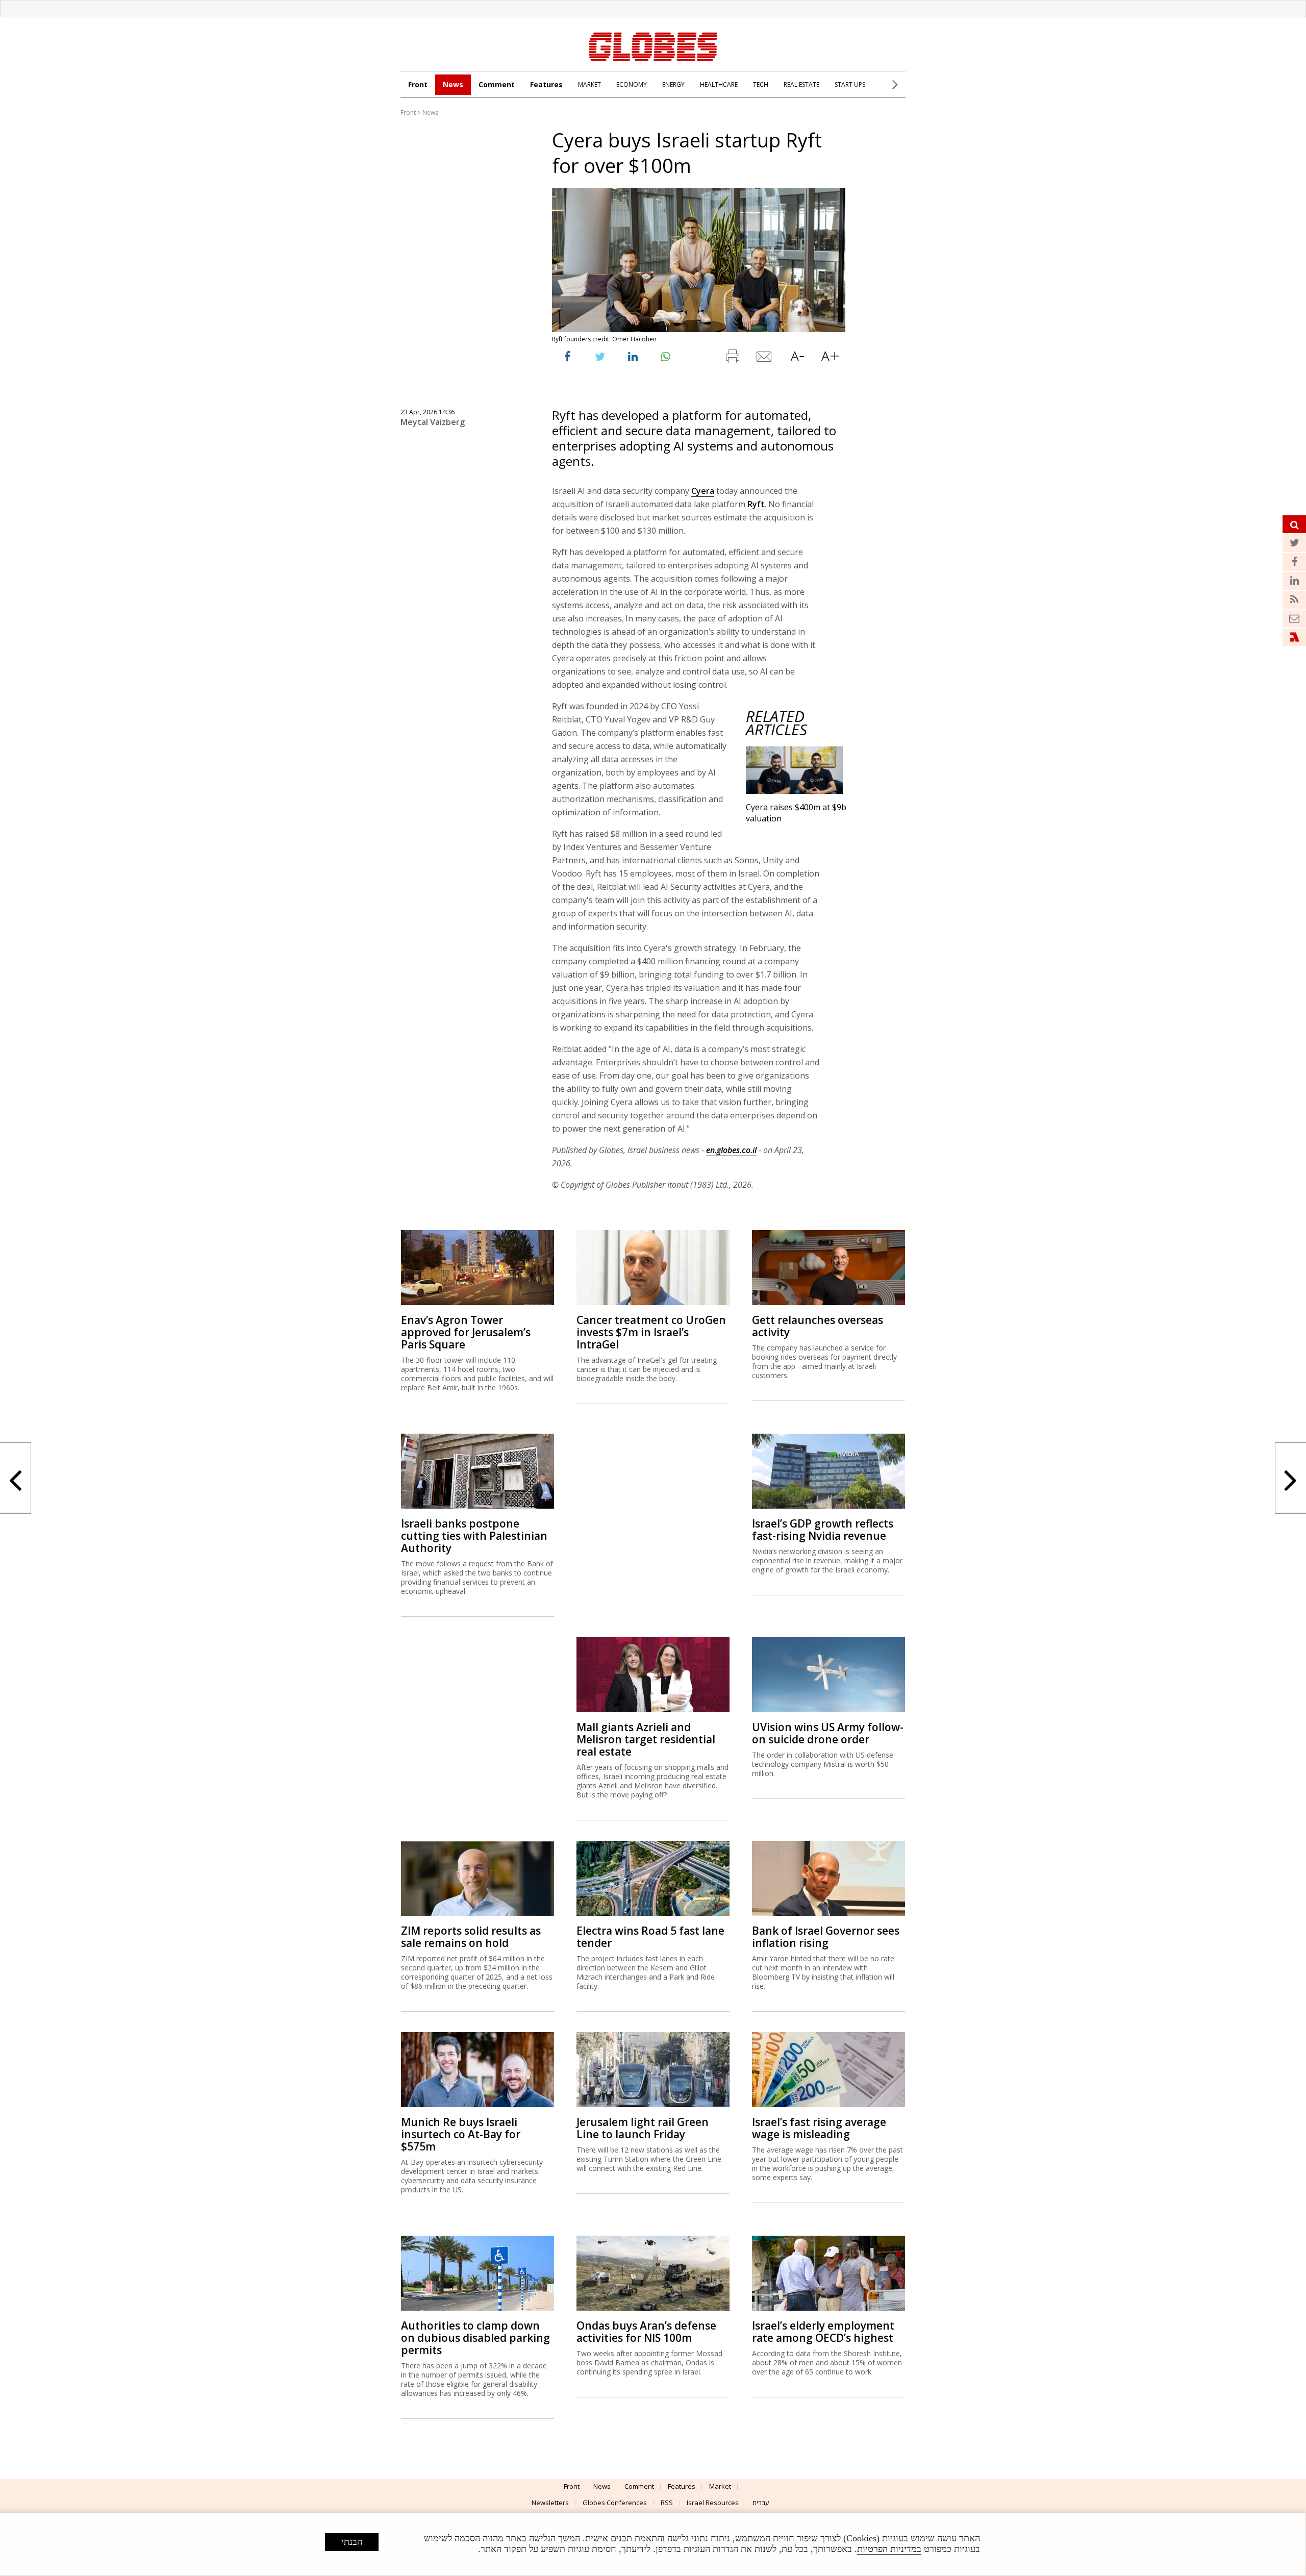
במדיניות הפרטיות (889, 2549)
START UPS (850, 84)
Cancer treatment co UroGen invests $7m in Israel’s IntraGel (651, 1332)
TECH (761, 84)
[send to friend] (765, 359)
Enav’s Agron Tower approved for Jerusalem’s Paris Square (466, 1332)
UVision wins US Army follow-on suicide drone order (828, 1733)
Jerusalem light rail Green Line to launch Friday (643, 2128)
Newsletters (550, 2503)
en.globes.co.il (731, 1150)
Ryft (756, 504)
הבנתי (352, 2542)
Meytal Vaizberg (433, 422)
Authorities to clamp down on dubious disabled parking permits (475, 2338)
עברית (761, 2503)
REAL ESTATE (801, 84)
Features (546, 84)
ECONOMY (632, 84)
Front (418, 84)
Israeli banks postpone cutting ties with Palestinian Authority (474, 1536)
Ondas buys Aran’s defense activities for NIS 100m (646, 2332)
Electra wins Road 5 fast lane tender (650, 1937)
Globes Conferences (615, 2503)
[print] (732, 359)
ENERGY (673, 84)
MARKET (589, 84)
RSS (667, 2503)
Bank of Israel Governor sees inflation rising (826, 1937)
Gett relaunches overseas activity (818, 1326)
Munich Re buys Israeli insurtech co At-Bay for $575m (461, 2134)
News (453, 84)
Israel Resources (713, 2503)
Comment (497, 84)
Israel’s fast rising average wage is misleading (819, 2128)
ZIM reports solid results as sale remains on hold (471, 1937)
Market (720, 2486)
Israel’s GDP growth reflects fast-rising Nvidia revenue (823, 1530)
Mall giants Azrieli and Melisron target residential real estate (646, 1739)
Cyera (703, 491)
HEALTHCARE (719, 84)
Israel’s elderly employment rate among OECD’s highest (823, 2332)
